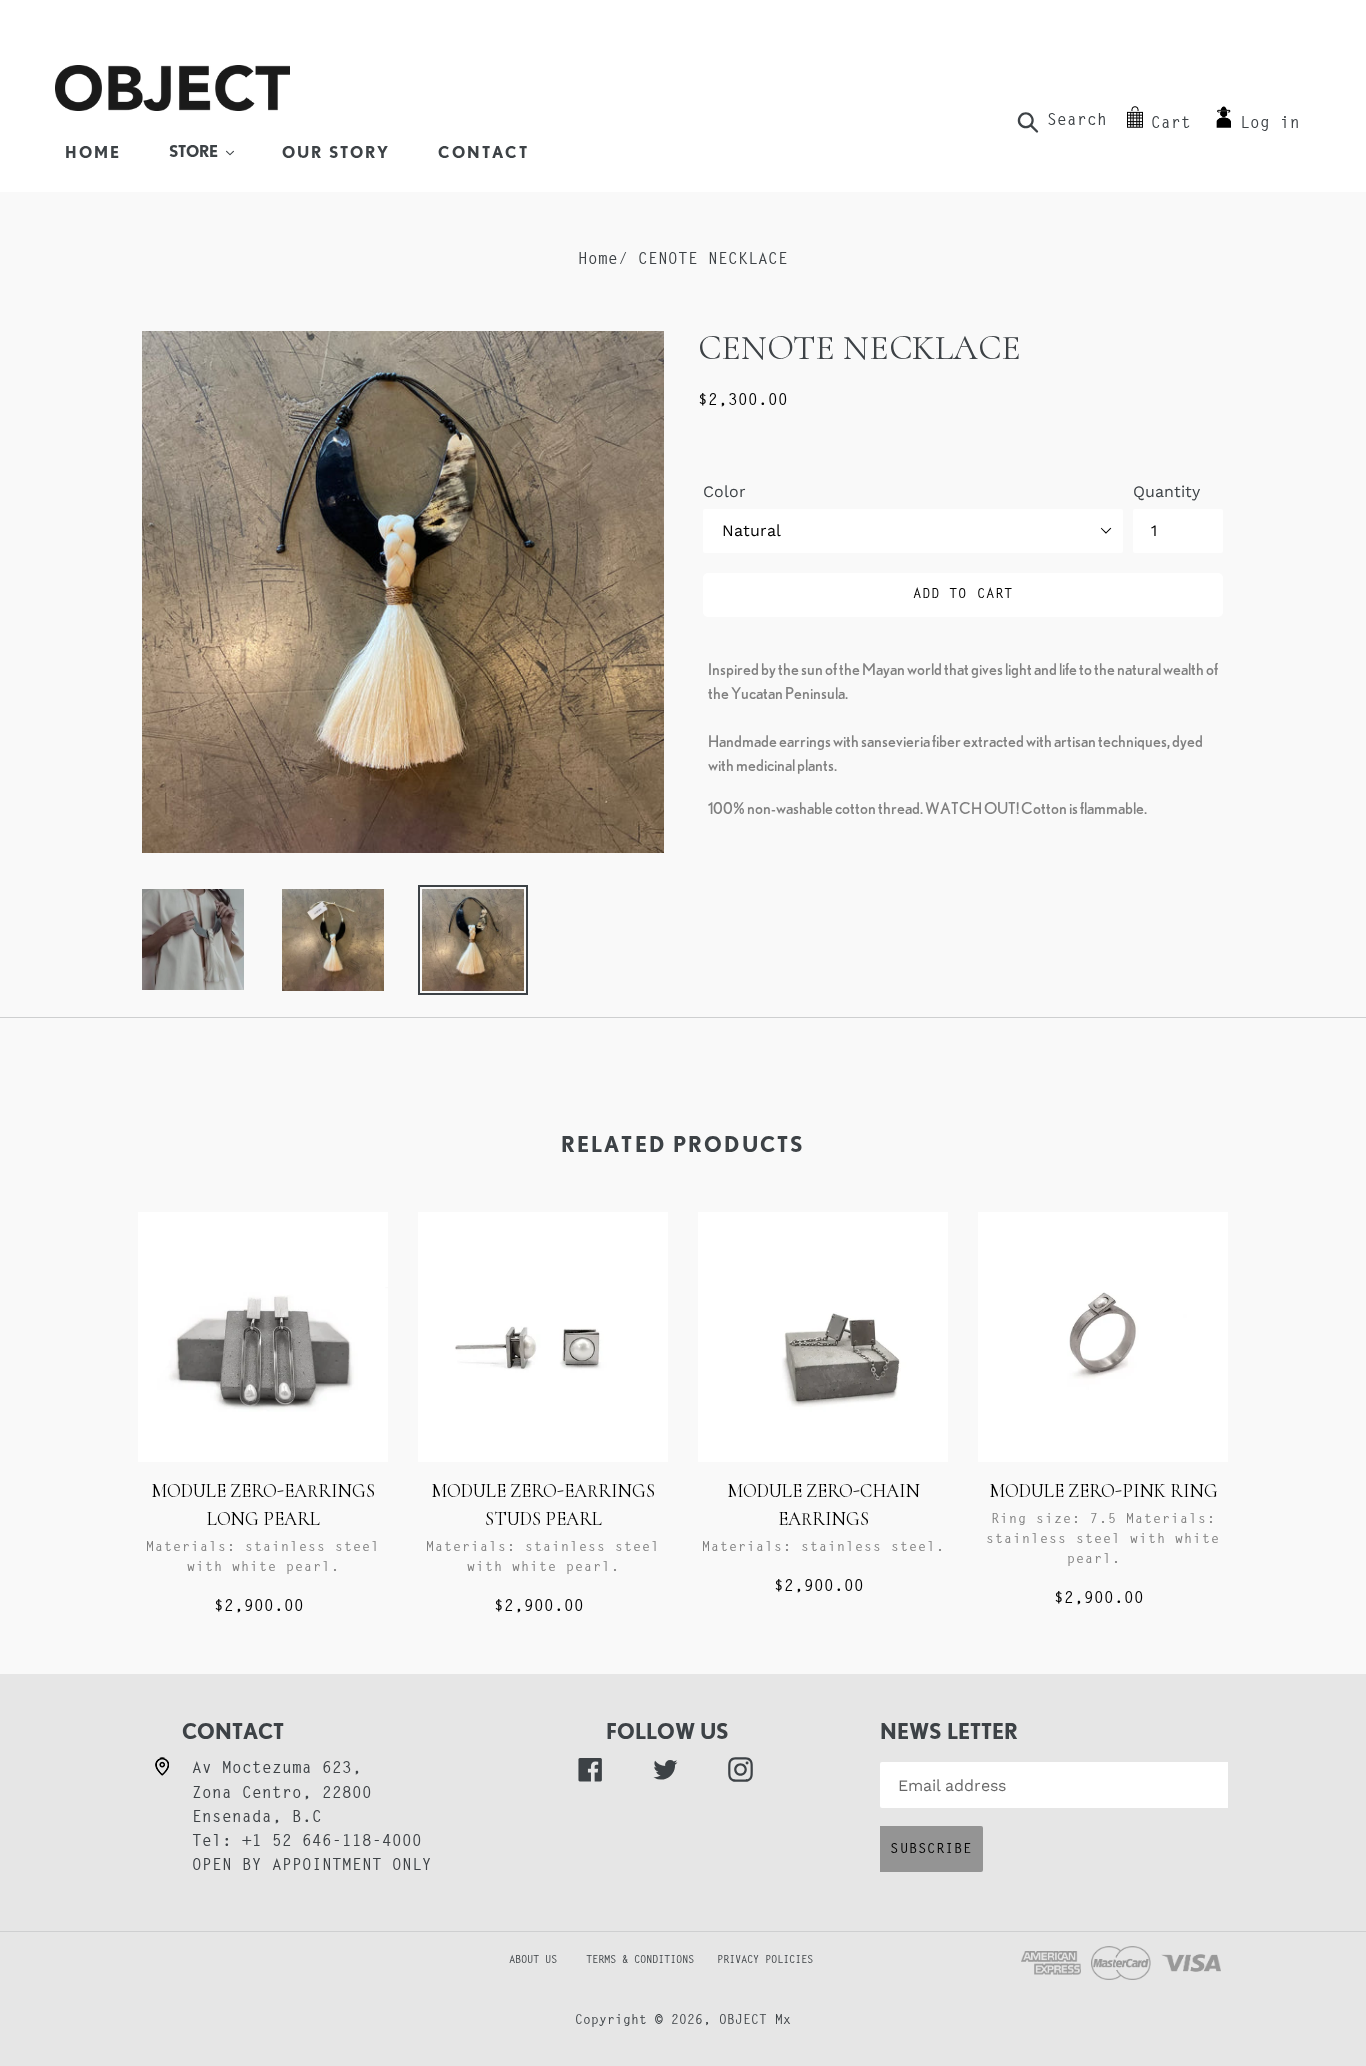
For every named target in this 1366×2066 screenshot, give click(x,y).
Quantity (1166, 491)
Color (724, 491)
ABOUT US (500, 1960)
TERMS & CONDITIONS (649, 1960)
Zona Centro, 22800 (282, 1794)
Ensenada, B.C (257, 1818)
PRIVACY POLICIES (765, 1960)
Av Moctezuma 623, (277, 1769)
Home (598, 260)
